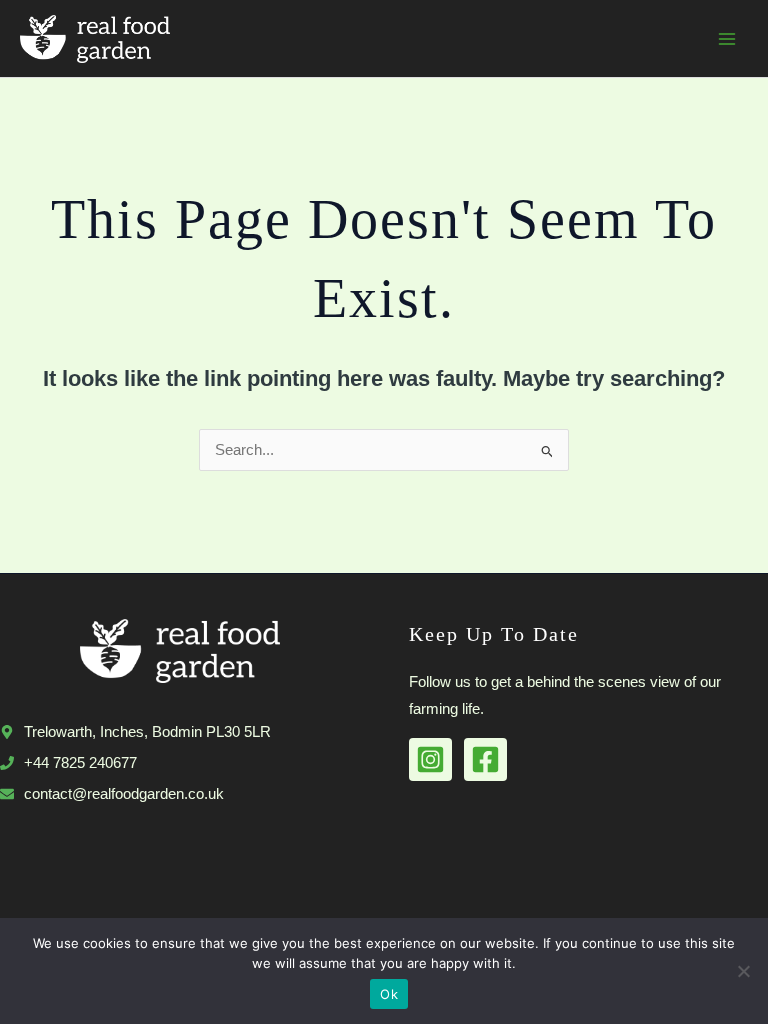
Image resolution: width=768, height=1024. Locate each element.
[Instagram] (430, 759)
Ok (389, 994)
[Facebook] (485, 759)
